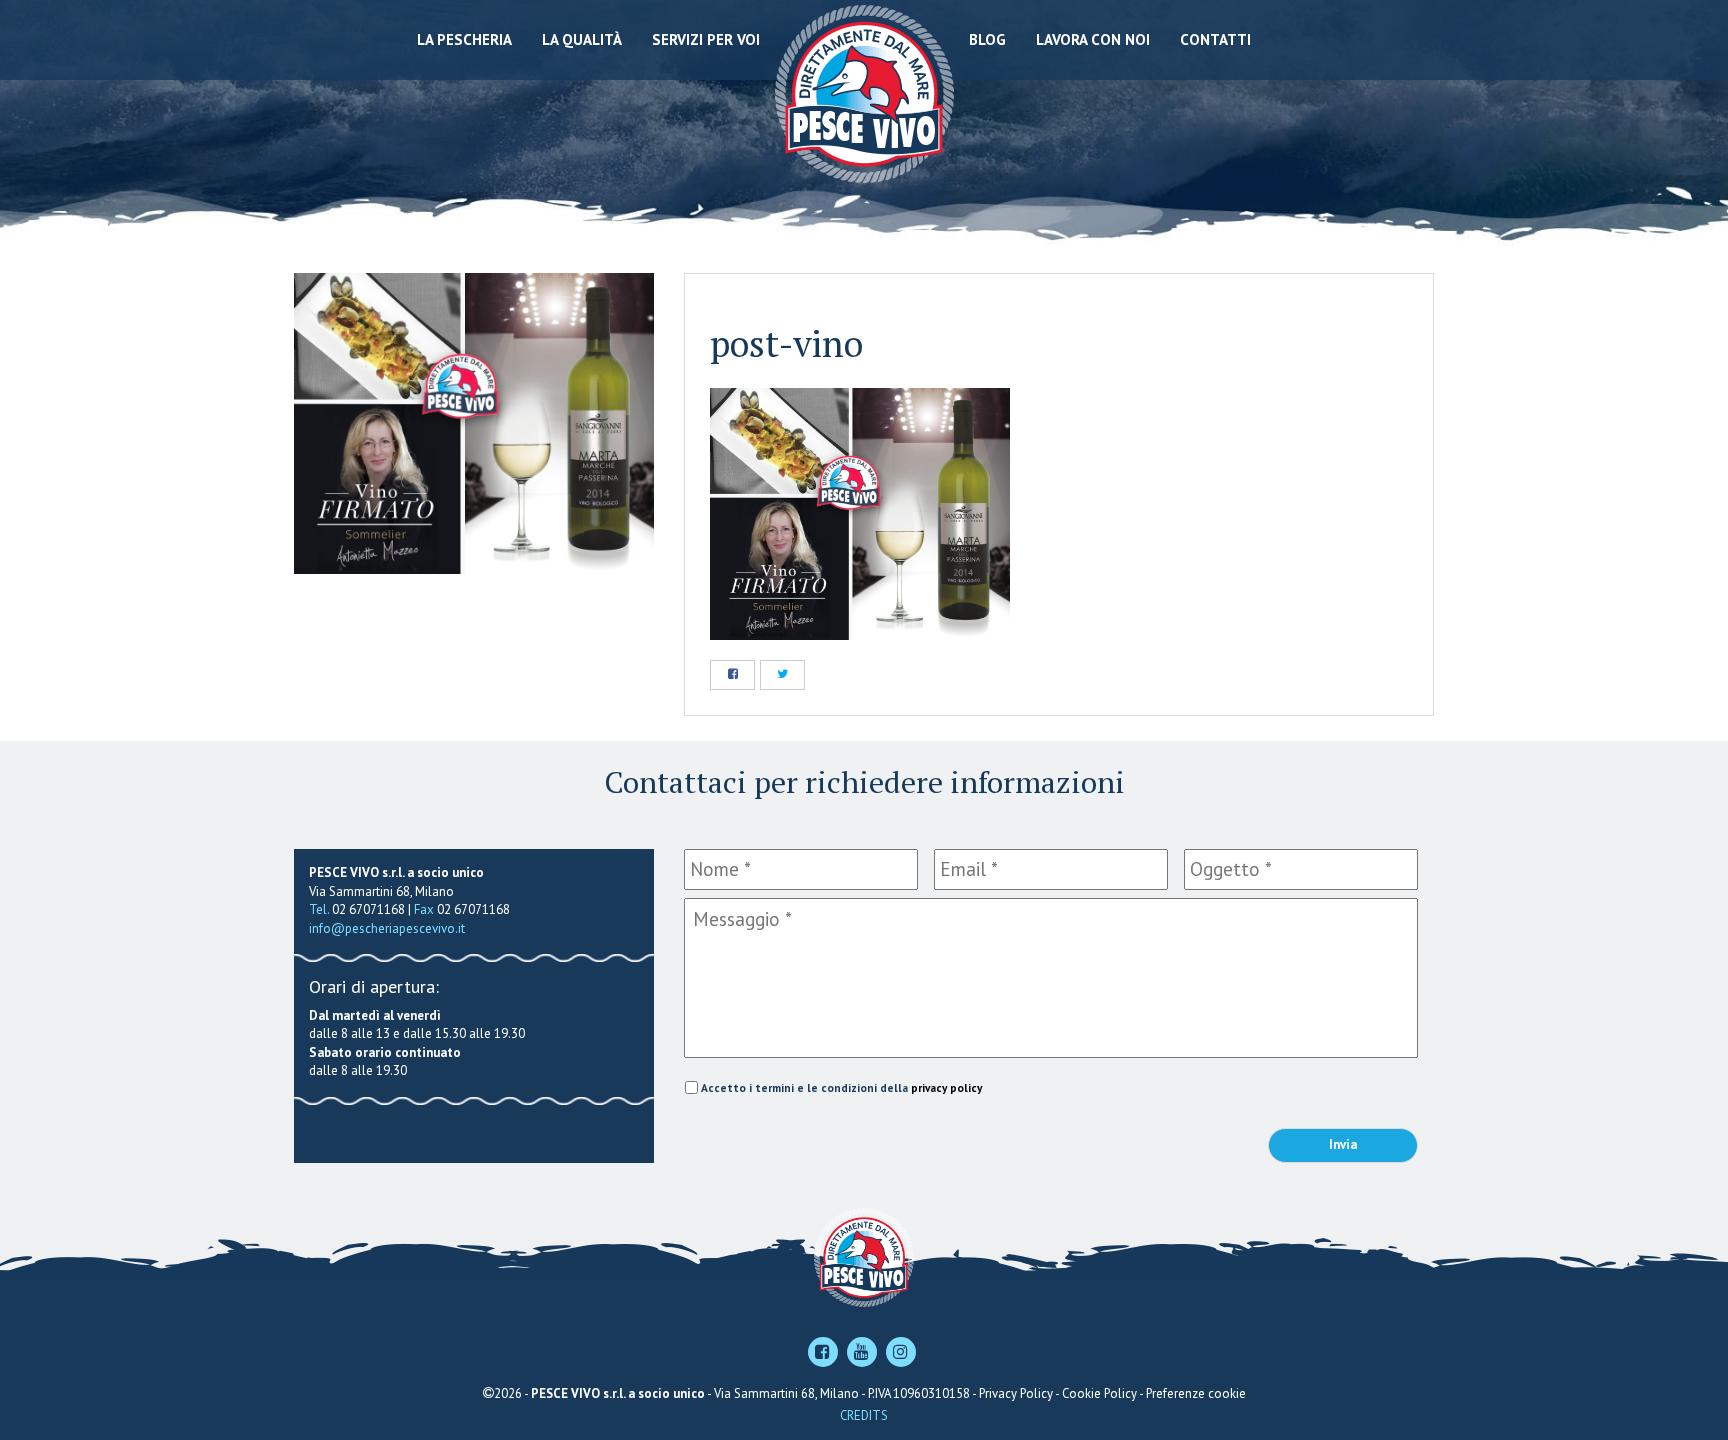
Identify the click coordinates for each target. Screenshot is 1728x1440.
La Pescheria (464, 39)
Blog (987, 39)
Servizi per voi (706, 39)
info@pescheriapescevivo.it (387, 928)
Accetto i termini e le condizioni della (841, 1087)
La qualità (582, 39)
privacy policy (946, 1087)
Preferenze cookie (1196, 1393)
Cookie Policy (1099, 1393)
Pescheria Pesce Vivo (864, 92)
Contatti (1215, 39)
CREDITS (864, 1415)
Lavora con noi (1093, 39)
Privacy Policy (1016, 1393)
